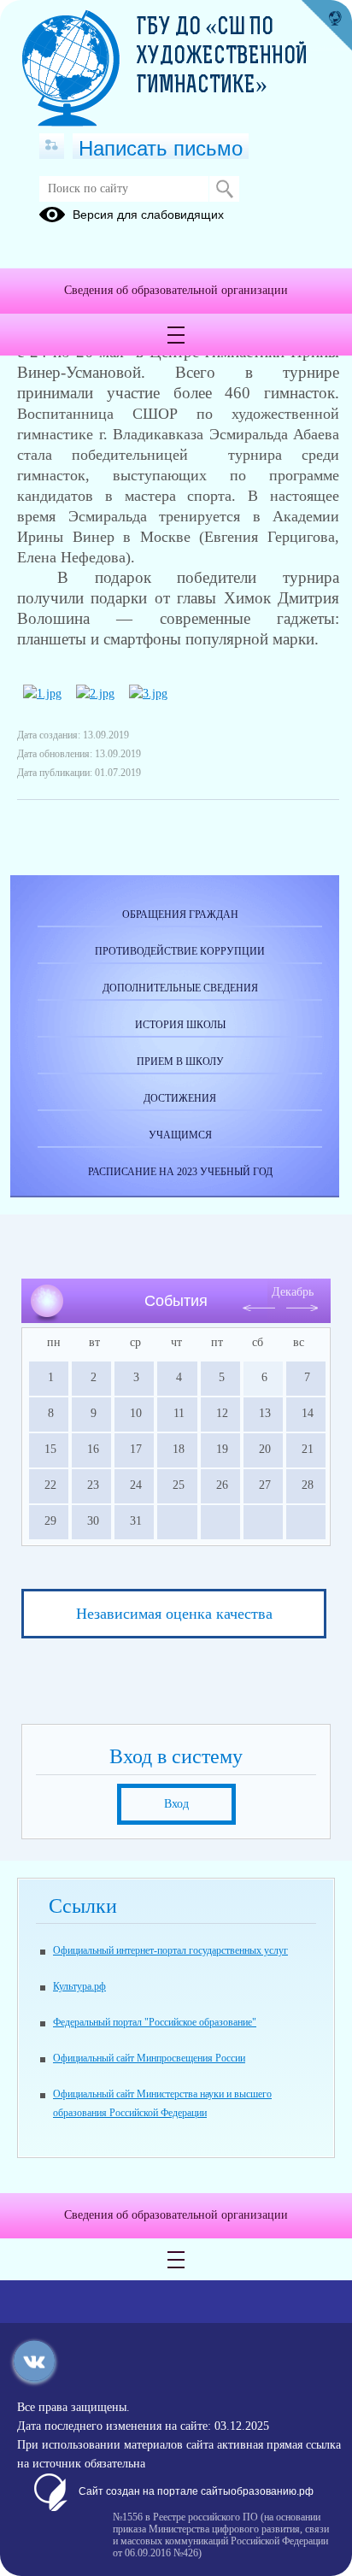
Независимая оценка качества (174, 1614)
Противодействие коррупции (180, 951)
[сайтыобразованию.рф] (326, 26)
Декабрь (293, 1292)
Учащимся (180, 1135)
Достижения (180, 1098)
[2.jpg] (95, 694)
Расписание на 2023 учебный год (180, 1172)
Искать (224, 189)
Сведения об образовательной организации (176, 290)
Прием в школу (180, 1062)
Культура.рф (79, 1986)
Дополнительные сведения (180, 988)
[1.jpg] (42, 694)
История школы (180, 1025)
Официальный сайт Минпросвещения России (149, 2058)
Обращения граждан (180, 915)
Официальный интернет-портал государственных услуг (170, 1950)
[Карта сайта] (52, 146)
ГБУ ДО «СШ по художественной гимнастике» (222, 57)
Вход (176, 1804)
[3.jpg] (148, 694)
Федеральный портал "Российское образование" (155, 2022)
